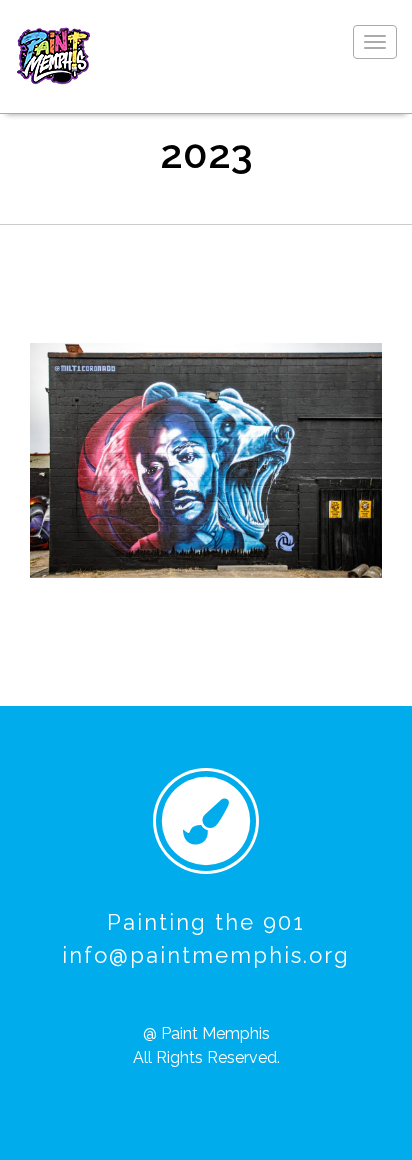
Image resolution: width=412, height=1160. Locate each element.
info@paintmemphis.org (206, 955)
